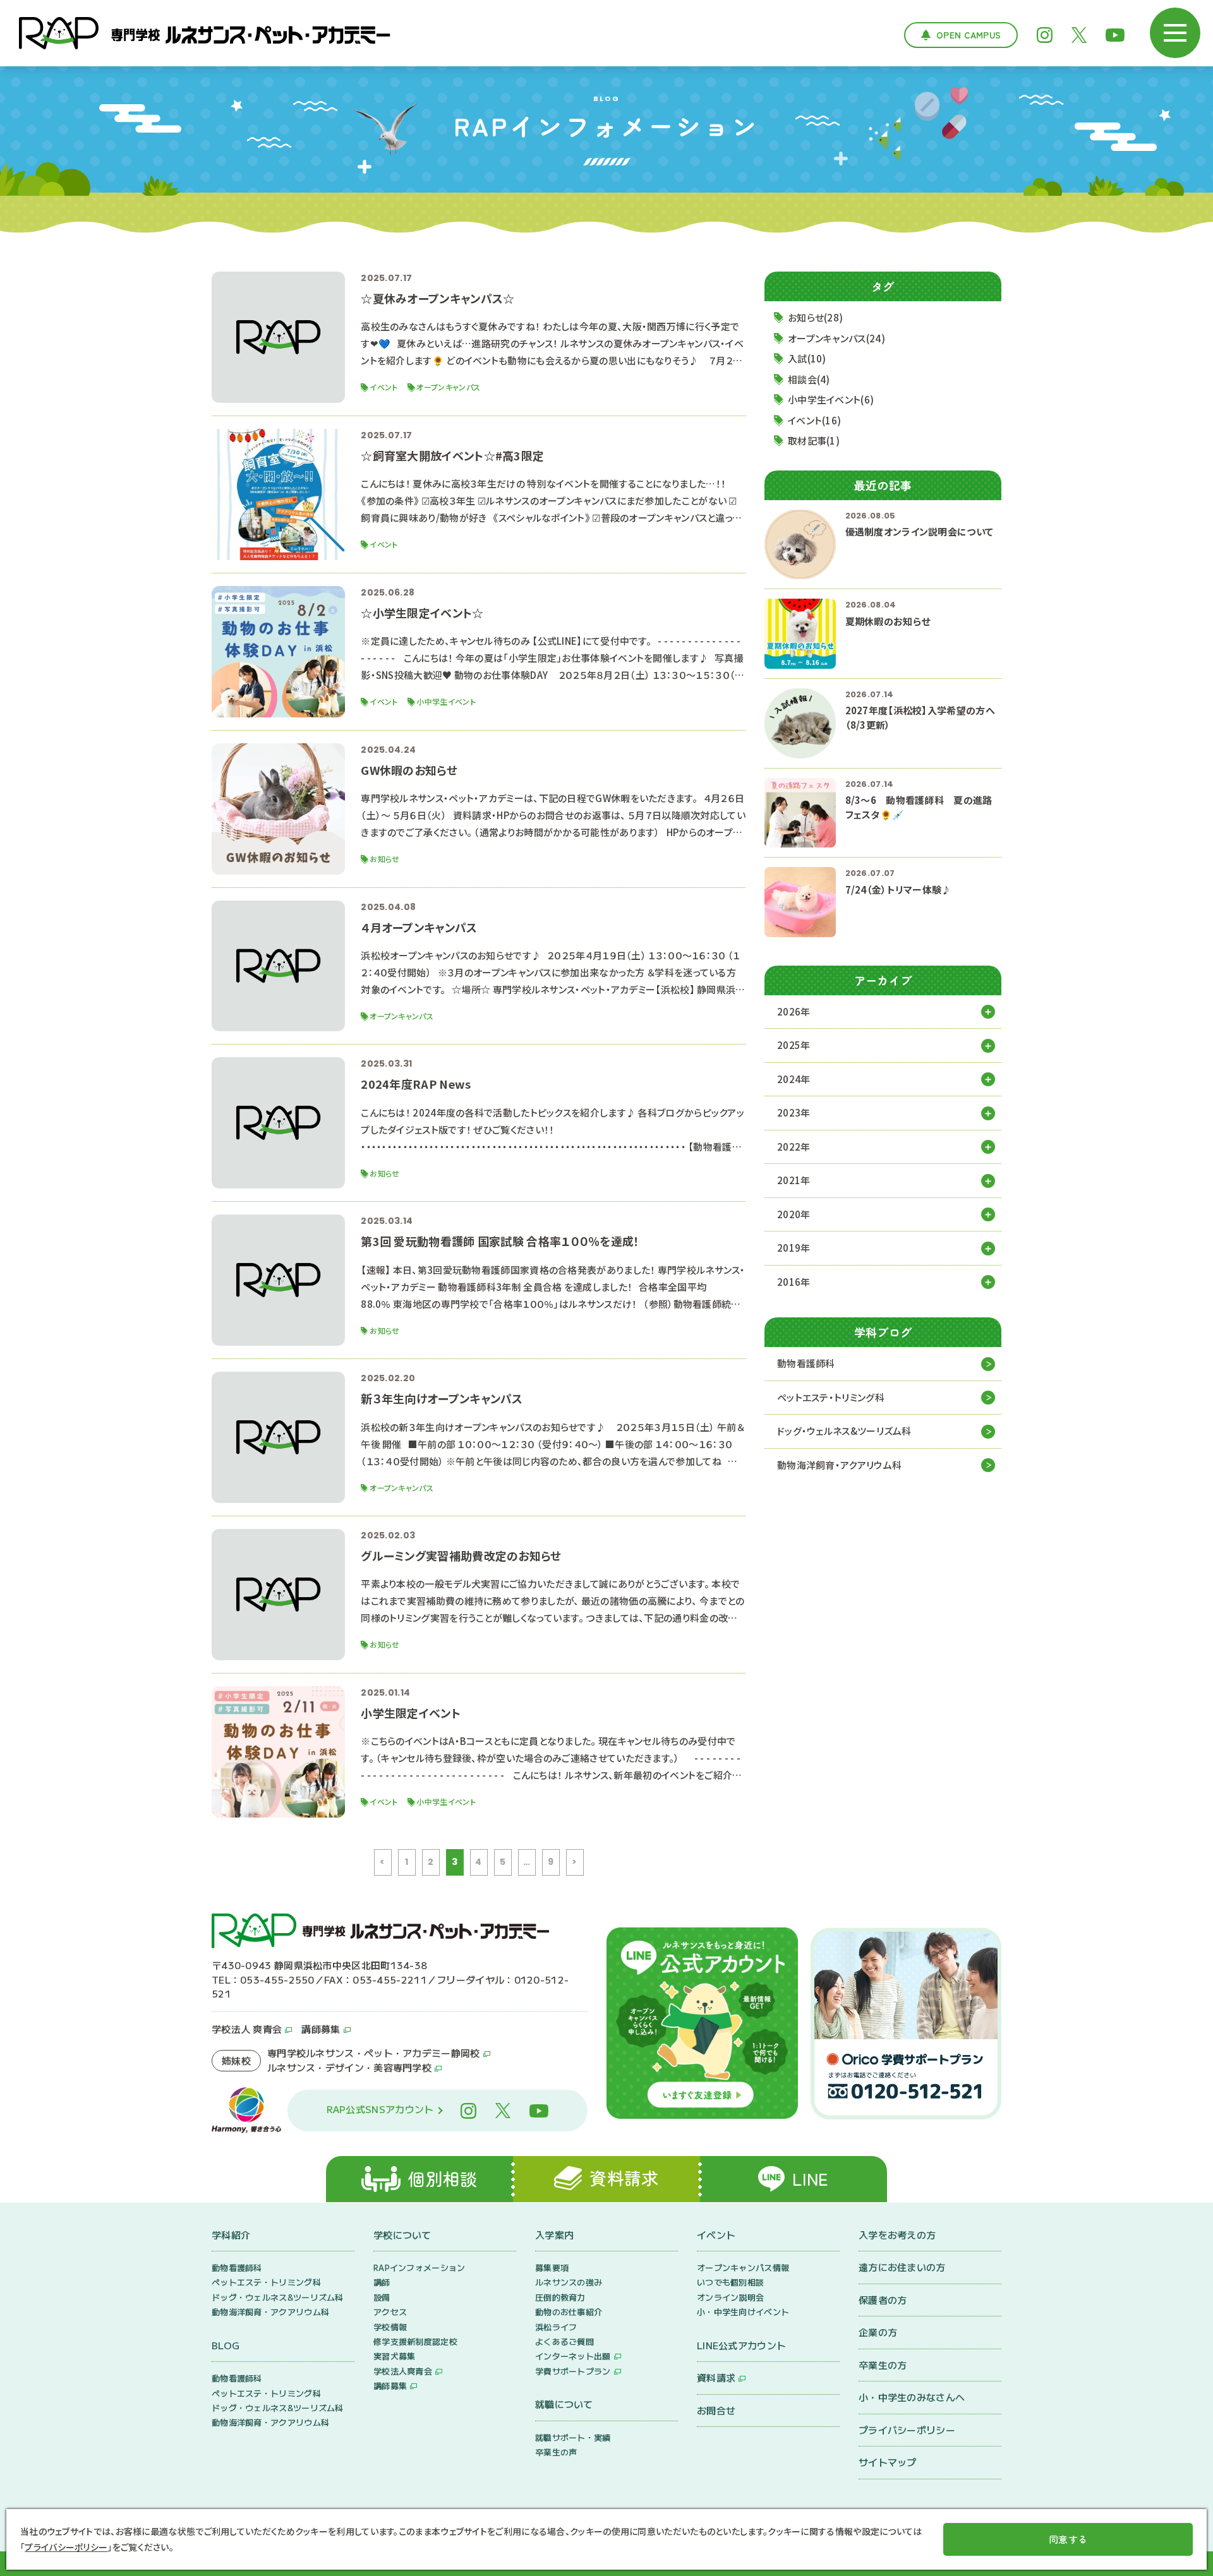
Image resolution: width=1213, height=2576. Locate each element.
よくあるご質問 (564, 2341)
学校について (402, 2235)
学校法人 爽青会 (247, 2029)
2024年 (794, 1079)
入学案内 (554, 2235)
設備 (382, 2297)
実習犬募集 (395, 2356)
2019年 (794, 1248)
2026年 (794, 1011)
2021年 (794, 1180)
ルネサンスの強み (569, 2282)
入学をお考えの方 (897, 2235)
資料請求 (716, 2377)
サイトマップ (888, 2462)
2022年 (794, 1147)
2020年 (794, 1214)
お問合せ (716, 2410)
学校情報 (390, 2327)
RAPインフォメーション (419, 2267)
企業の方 (878, 2332)
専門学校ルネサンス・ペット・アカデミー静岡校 (374, 2053)
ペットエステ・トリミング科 (831, 1397)
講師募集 (321, 2029)
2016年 (794, 1282)
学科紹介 (231, 2235)
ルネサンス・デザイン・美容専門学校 (349, 2067)
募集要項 (552, 2267)
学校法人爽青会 (403, 2371)
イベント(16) (814, 420)
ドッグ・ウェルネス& (844, 1431)
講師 (382, 2282)
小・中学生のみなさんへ (912, 2397)
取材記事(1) (814, 440)
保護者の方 (883, 2300)
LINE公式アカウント (741, 2345)
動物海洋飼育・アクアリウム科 (839, 1465)
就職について (564, 2404)
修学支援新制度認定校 (415, 2341)
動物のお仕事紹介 (569, 2312)
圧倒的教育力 (560, 2297)
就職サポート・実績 (573, 2437)
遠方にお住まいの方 (902, 2267)
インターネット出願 (573, 2356)
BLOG (226, 2345)
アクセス (390, 2312)
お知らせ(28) (815, 317)
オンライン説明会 (730, 2297)
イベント (716, 2235)
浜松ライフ (556, 2327)
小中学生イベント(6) (831, 399)
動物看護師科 (806, 1363)
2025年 (794, 1045)
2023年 (794, 1112)
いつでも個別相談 (730, 2282)
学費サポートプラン (573, 2371)
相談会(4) (809, 379)
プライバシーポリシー (907, 2430)
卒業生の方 (883, 2365)
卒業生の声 (556, 2452)
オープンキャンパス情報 (743, 2267)
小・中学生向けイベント (743, 2312)
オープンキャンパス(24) (836, 338)
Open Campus (969, 35)
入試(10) (807, 358)
